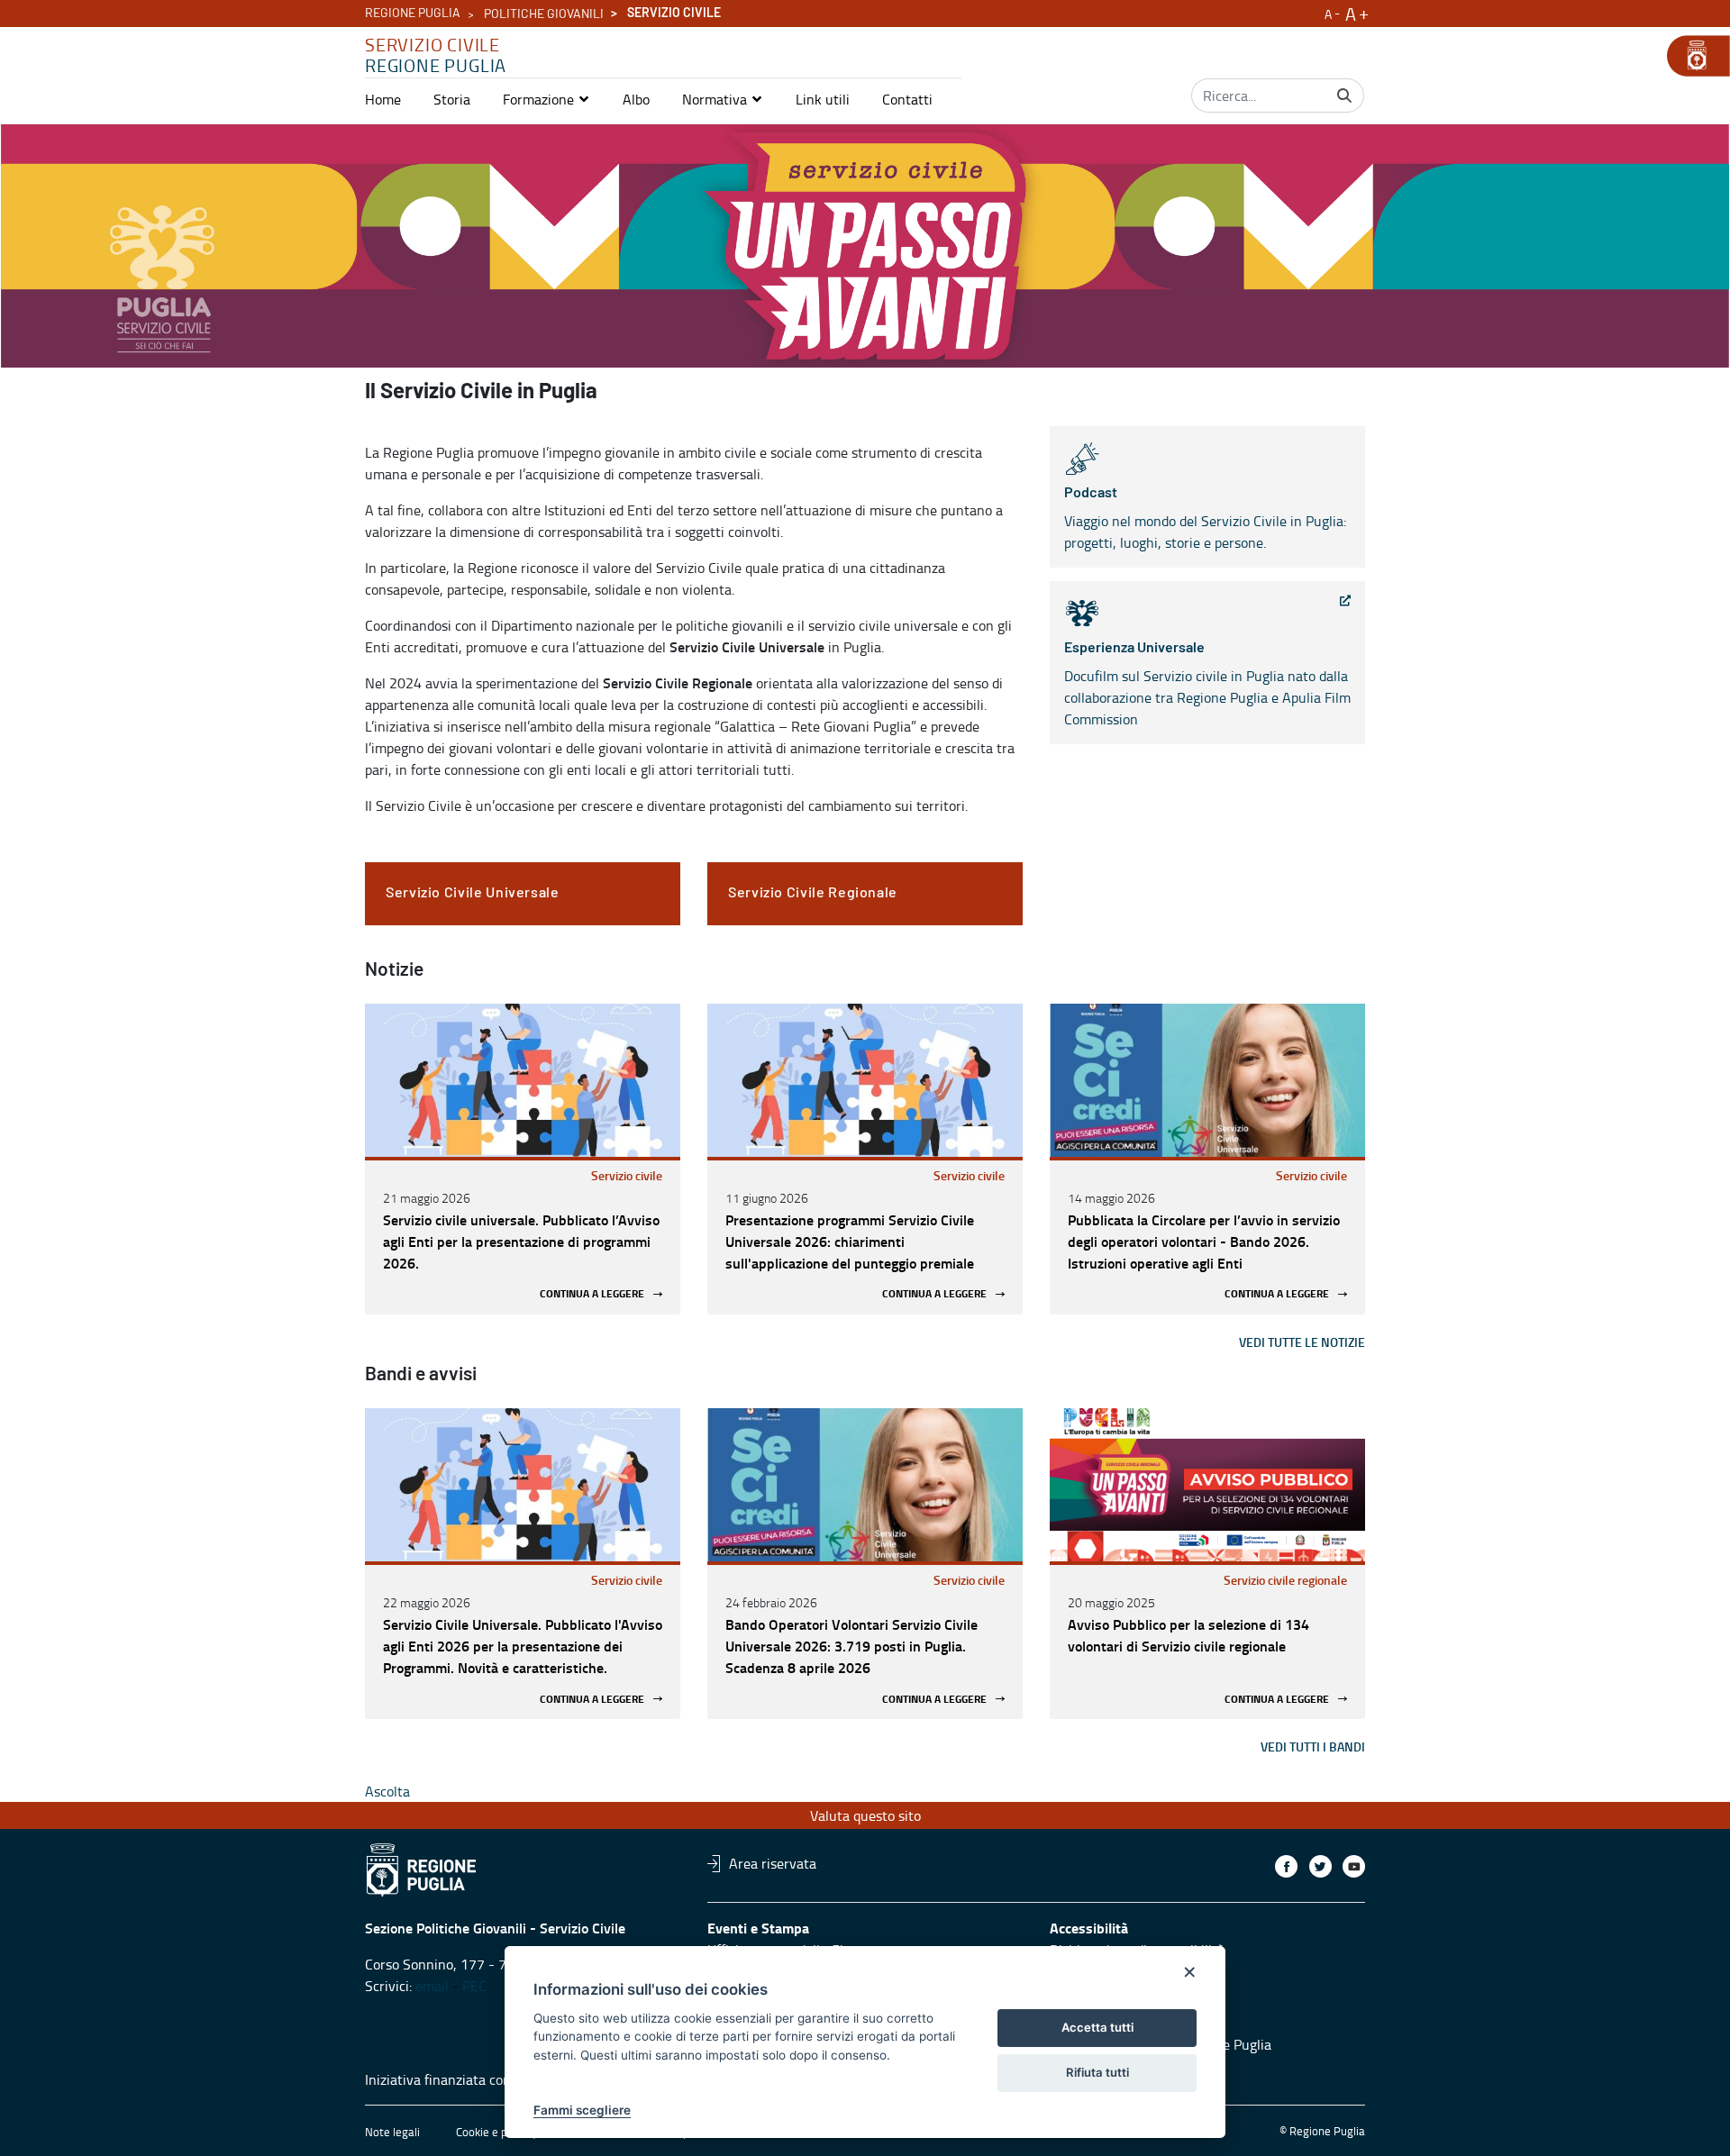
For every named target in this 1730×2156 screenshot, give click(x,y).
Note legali (392, 2132)
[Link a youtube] (1354, 1866)
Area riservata (773, 1863)
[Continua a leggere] (523, 1080)
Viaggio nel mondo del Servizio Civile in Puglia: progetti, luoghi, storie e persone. (1205, 519)
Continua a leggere (592, 1294)
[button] (546, 99)
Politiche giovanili (544, 14)
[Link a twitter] (1320, 1866)
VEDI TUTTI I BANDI (1313, 1747)
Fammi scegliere (582, 2110)
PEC (474, 1986)
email (432, 1986)
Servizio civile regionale (1285, 1580)
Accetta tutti (1097, 2027)
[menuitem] (383, 99)
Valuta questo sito (865, 1815)
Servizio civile (627, 1175)
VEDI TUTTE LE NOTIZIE (1302, 1342)
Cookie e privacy (496, 2132)
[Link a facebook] (1286, 1866)
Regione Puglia (413, 14)
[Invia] (1344, 96)
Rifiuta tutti (1097, 2072)
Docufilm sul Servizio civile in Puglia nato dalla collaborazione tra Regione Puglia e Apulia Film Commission (1207, 685)
